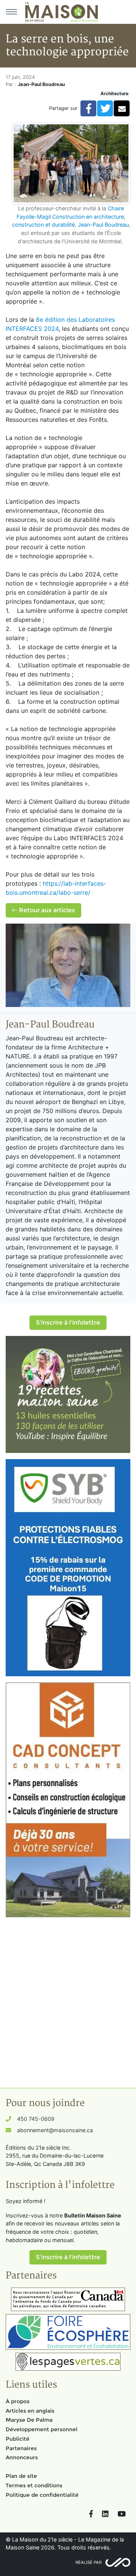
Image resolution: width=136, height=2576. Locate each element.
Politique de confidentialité (42, 2495)
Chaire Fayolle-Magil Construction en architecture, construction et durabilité (69, 216)
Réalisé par (89, 2562)
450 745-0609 (36, 2119)
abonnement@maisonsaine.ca (55, 2130)
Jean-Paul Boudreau (103, 225)
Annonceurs (22, 2457)
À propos (18, 2401)
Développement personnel (42, 2429)
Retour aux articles (46, 910)
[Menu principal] (11, 12)
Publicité (18, 2439)
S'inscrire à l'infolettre (68, 1322)
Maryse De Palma (29, 2420)
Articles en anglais (30, 2411)
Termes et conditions (34, 2485)
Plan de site (21, 2476)
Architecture (114, 93)
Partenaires (21, 2448)
